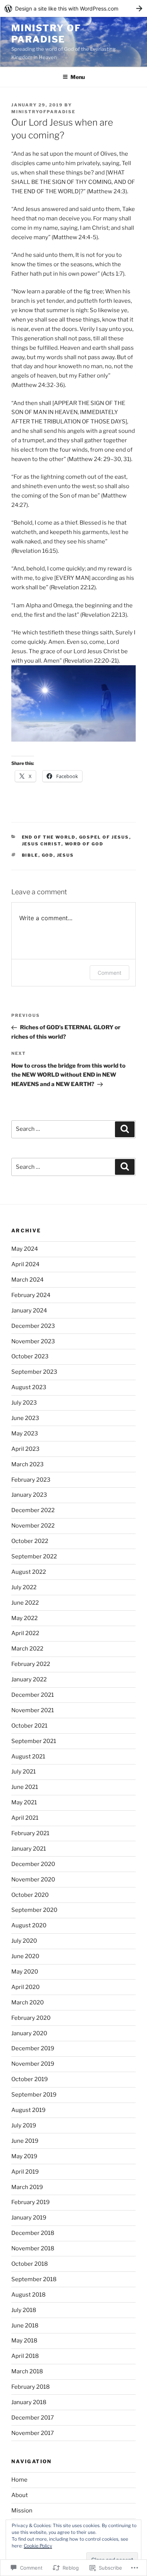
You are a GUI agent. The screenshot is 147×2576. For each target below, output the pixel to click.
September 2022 (34, 1557)
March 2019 (27, 2187)
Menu (78, 77)
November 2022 (33, 1526)
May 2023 (25, 1434)
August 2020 (29, 1925)
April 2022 (25, 1633)
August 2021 (28, 1757)
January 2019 (29, 2218)
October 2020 (30, 1895)
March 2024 (28, 1280)
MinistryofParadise (43, 112)
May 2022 (24, 1618)
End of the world (49, 837)
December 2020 (33, 1864)
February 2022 (31, 1664)
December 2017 (33, 2418)
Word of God (84, 844)
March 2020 (28, 2003)
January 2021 (29, 1849)
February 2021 (30, 1833)
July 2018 (24, 2310)
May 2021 (24, 1802)
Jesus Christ (42, 844)
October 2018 (30, 2264)
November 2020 (33, 1880)
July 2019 (24, 2125)
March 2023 (28, 1464)
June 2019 (25, 2141)
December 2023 (33, 1326)
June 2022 (25, 1603)
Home (19, 2480)
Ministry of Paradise (46, 34)
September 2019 (34, 2095)
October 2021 (29, 1726)
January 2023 (29, 1495)
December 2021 (33, 1695)
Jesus (66, 855)
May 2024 (25, 1249)
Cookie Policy (38, 2546)
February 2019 (31, 2202)
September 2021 (34, 1741)
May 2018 (24, 2341)
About (20, 2495)
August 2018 (28, 2295)
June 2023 (25, 1418)
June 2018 (25, 2326)
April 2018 (25, 2356)
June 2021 (25, 1787)
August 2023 (29, 1387)
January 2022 (29, 1679)
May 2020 (25, 1972)
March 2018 (27, 2371)
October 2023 (30, 1356)
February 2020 (31, 2018)
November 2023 (33, 1341)
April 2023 (25, 1449)
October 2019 (30, 2079)
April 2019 (25, 2172)
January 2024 (29, 1311)
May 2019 (24, 2156)
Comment (109, 973)
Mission (22, 2511)
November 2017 (33, 2433)
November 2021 (33, 1710)
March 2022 (27, 1649)
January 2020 (29, 2033)
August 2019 (28, 2110)
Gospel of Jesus (104, 837)
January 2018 (29, 2402)
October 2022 (30, 1541)
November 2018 (33, 2248)
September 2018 (34, 2279)
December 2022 (33, 1510)
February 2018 (31, 2387)
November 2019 (33, 2064)
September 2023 (34, 1372)
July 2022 (24, 1587)
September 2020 (34, 1910)
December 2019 (33, 2048)
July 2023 (24, 1403)
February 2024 (31, 1295)
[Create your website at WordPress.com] (73, 8)
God (48, 855)
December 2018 (33, 2233)
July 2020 (24, 1941)
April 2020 (25, 1987)
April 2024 (25, 1264)
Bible (30, 855)
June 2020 (25, 1956)
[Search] (125, 1129)
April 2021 (25, 1818)
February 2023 (31, 1480)
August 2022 (29, 1572)
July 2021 (24, 1772)
